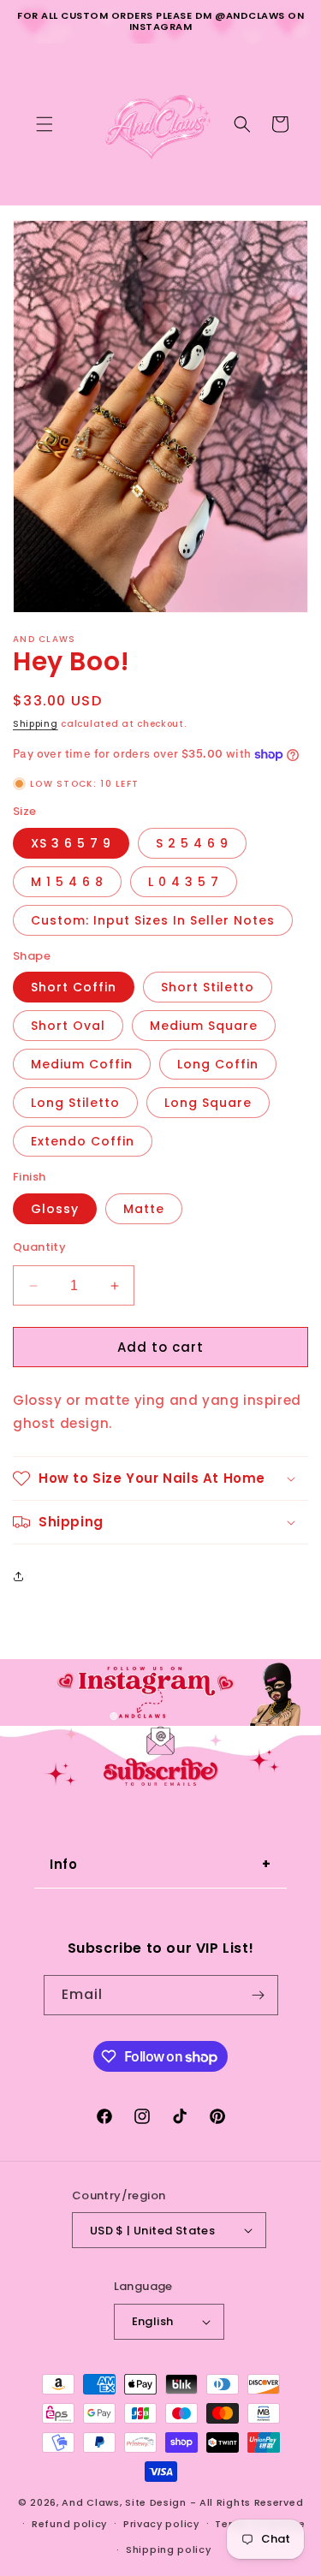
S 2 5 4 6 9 (192, 843)
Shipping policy (169, 2549)
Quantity (39, 1247)
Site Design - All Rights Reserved (214, 2502)
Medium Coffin (82, 1064)
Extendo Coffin (83, 1141)
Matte (144, 1209)
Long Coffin (218, 1064)
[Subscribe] (259, 1995)
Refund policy (69, 2524)
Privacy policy (161, 2524)
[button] (45, 124)
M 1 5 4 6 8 (67, 882)
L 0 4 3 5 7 (184, 882)
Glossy (55, 1209)
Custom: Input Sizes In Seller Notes (153, 920)
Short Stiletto (208, 987)
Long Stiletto (75, 1103)
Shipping (36, 724)
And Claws (90, 2502)
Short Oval (68, 1026)
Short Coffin (74, 987)
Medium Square (204, 1026)
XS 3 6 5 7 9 (71, 843)
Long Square (208, 1103)
